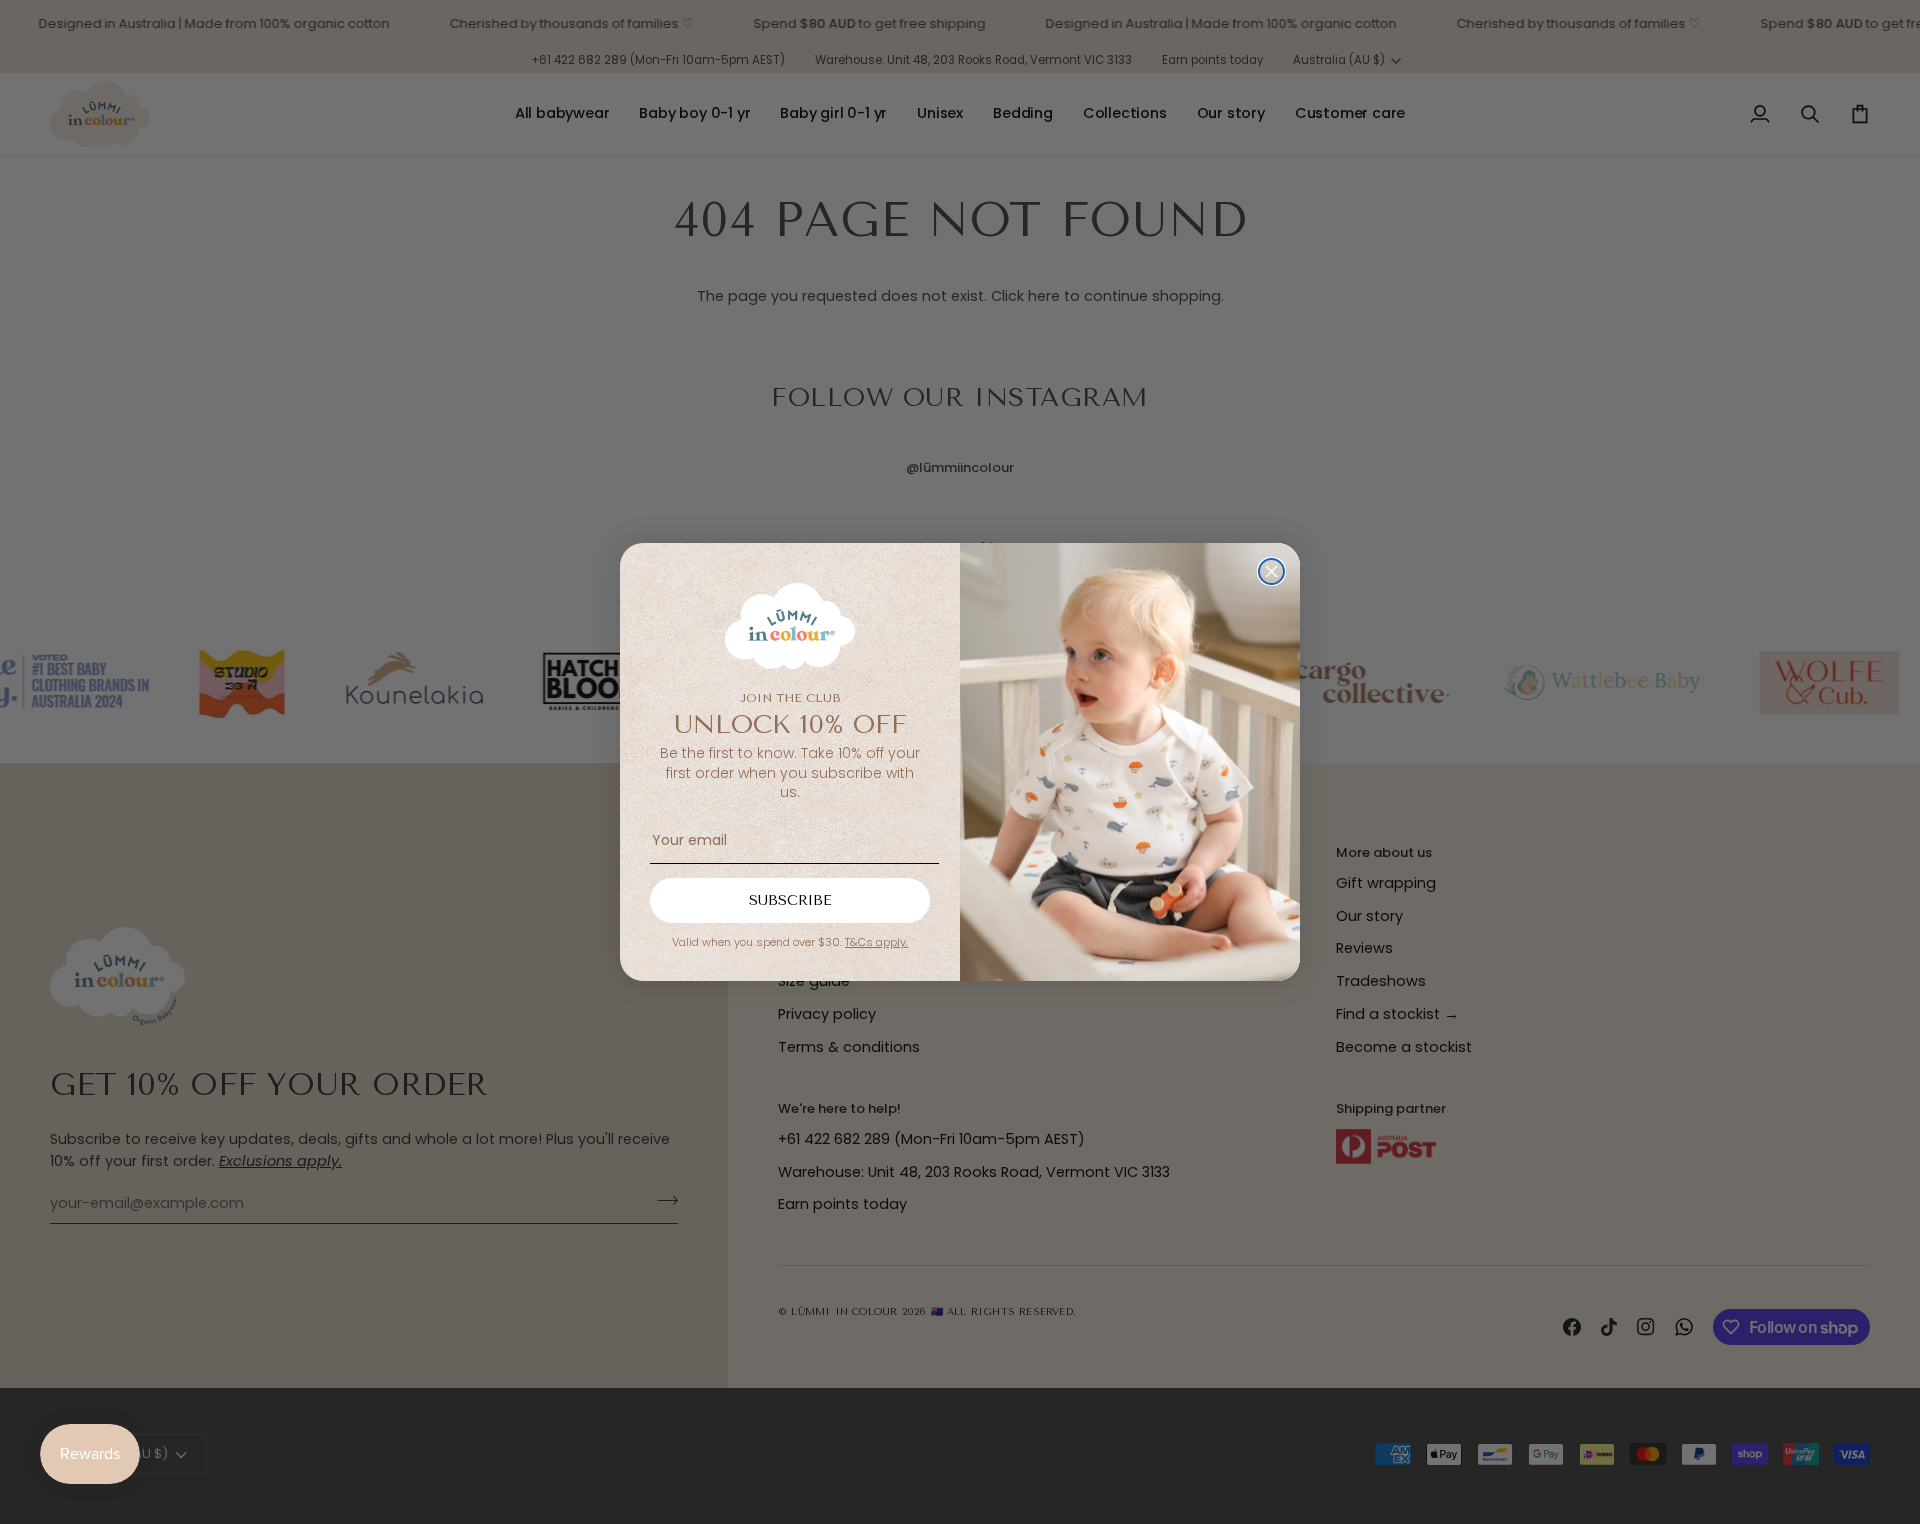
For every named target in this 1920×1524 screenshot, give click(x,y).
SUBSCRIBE (790, 900)
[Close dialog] (1271, 571)
